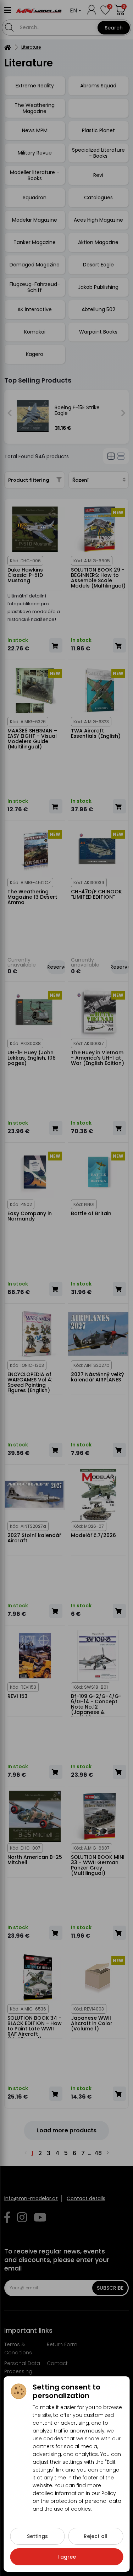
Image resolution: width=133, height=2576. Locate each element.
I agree (67, 2557)
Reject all (96, 2536)
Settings (37, 2536)
